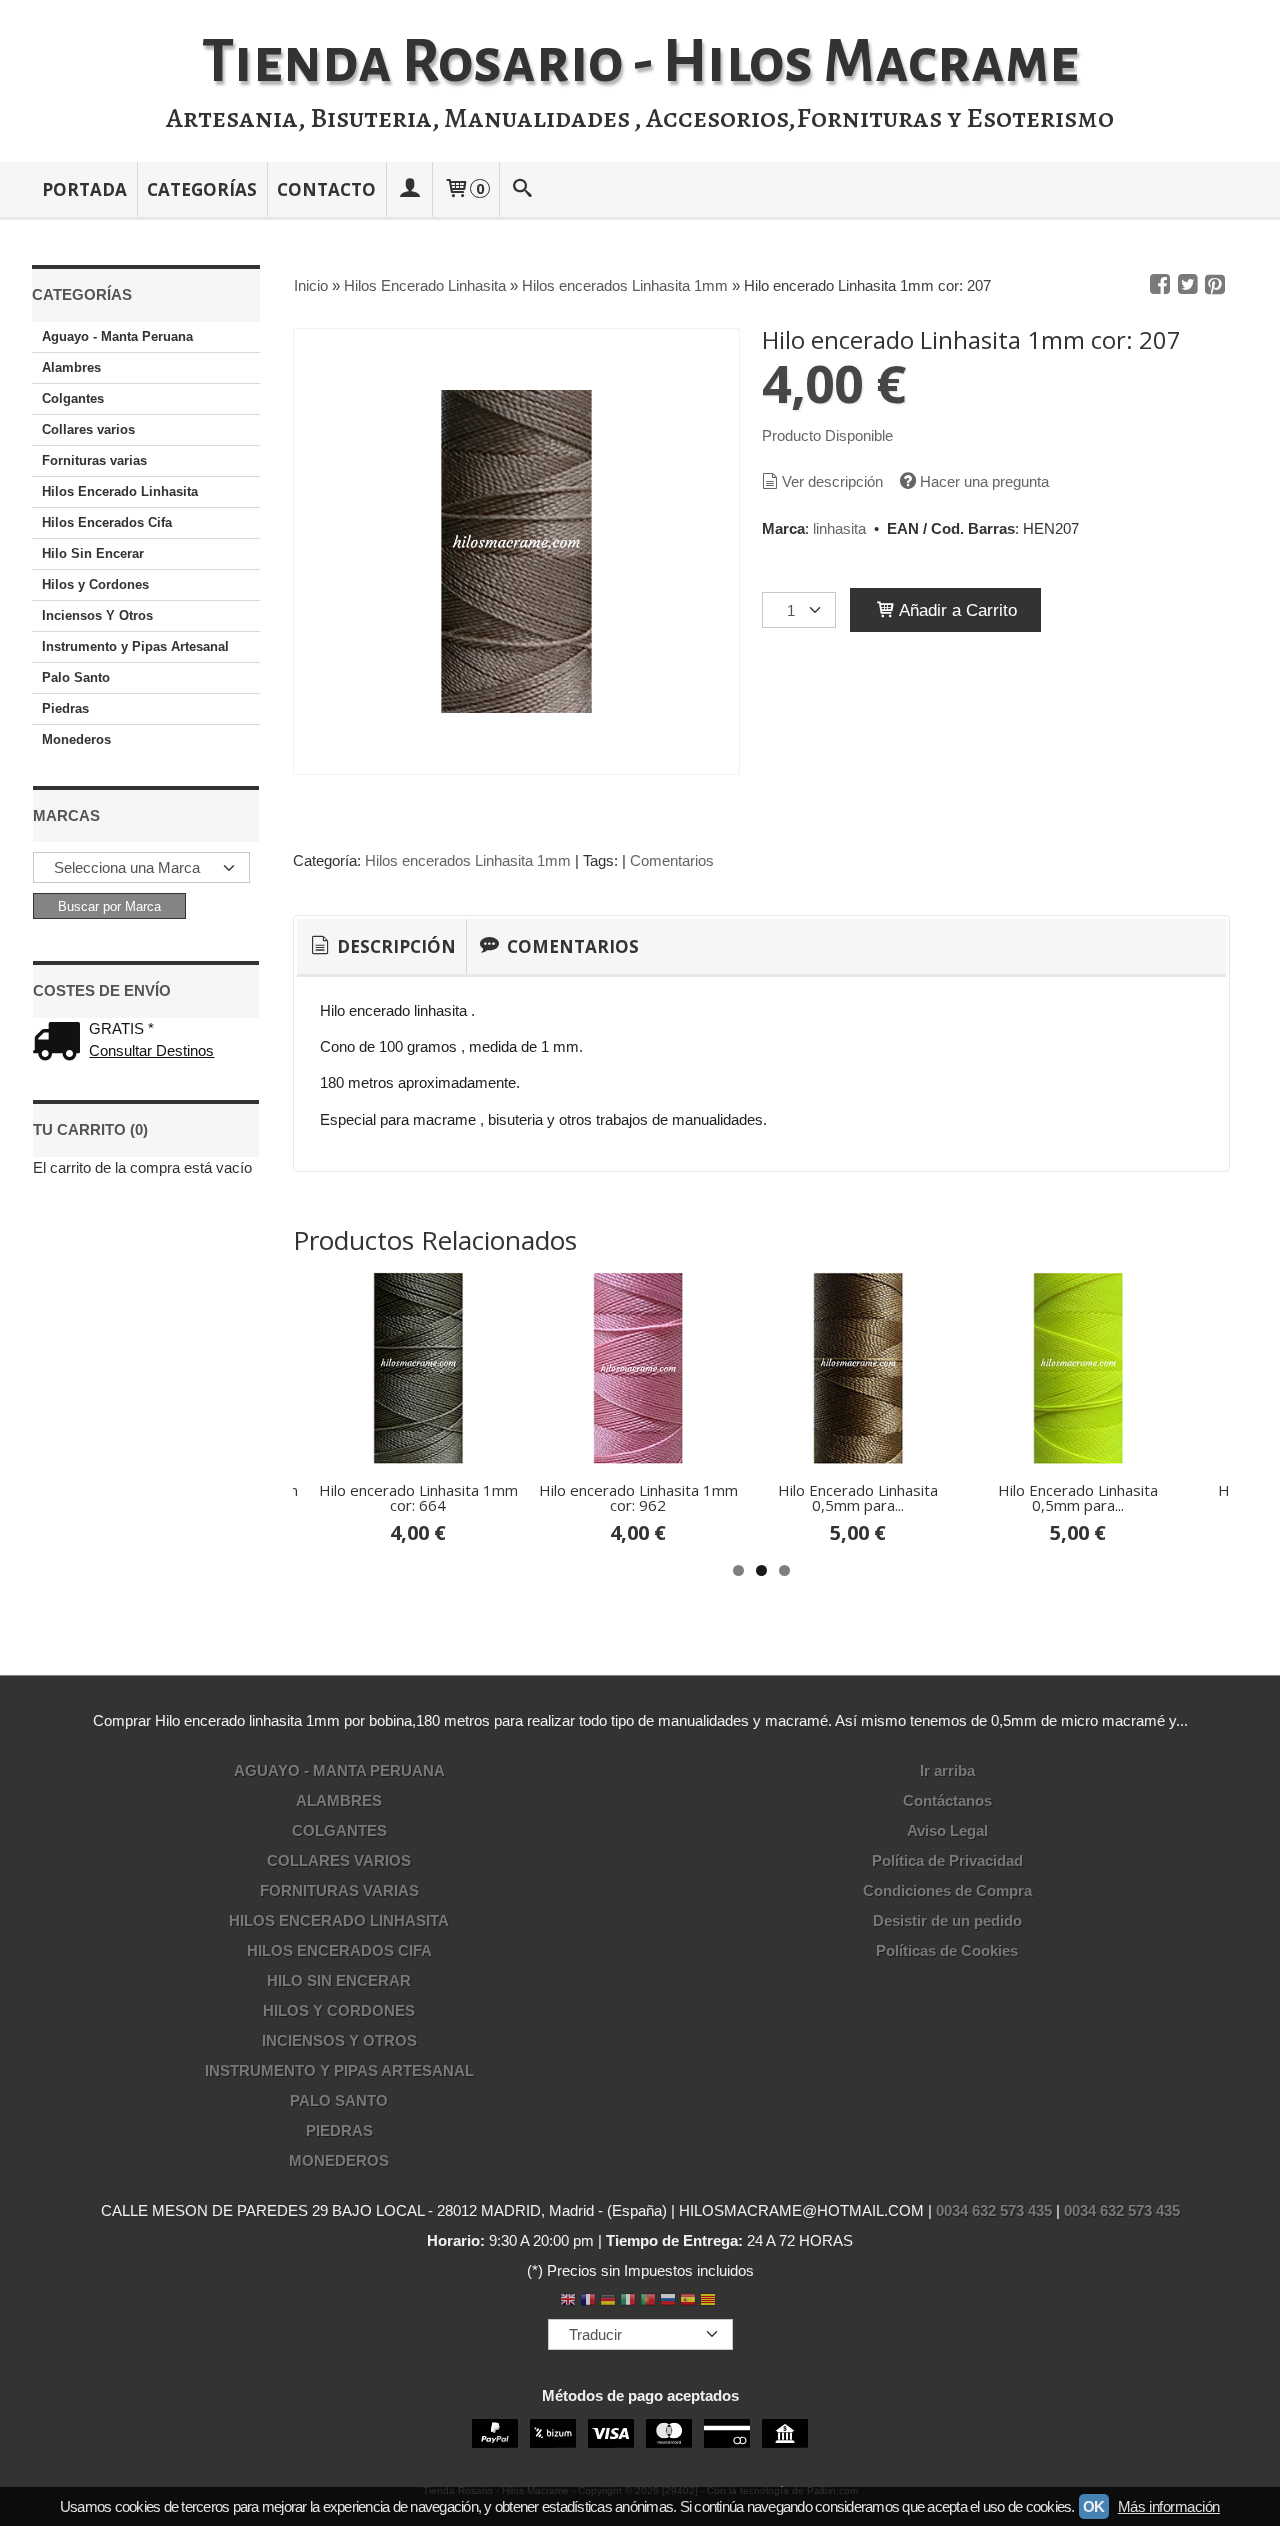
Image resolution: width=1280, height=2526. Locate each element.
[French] (588, 2301)
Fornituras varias (94, 460)
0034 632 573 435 (994, 2210)
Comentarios (672, 860)
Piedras (65, 708)
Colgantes (73, 398)
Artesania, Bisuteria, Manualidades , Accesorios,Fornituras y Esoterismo (640, 118)
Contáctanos (947, 1800)
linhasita (839, 528)
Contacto (326, 189)
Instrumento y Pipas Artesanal (135, 646)
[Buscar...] (523, 189)
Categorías (202, 189)
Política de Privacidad (947, 1860)
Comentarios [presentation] (571, 946)
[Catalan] (710, 2301)
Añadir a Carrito (956, 610)
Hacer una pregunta (984, 481)
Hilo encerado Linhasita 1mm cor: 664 (418, 1497)
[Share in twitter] (1188, 285)
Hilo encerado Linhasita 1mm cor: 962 (638, 1497)
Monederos (76, 739)
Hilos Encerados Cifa (107, 522)
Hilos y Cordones (95, 584)
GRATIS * (121, 1028)
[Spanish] (688, 2301)
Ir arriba (947, 1770)
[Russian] (668, 2301)
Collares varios (88, 429)
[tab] (381, 947)
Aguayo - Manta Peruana (117, 336)
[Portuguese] (648, 2301)
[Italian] (628, 2301)
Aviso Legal (947, 1830)
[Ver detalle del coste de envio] (61, 1043)
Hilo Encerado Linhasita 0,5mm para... (858, 1497)
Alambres (71, 367)
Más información (1169, 2506)
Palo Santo (76, 677)
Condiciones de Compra (947, 1890)
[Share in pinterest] (1215, 285)
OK (1094, 2506)
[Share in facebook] (1160, 285)
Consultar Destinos (151, 1050)
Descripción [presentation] (394, 946)
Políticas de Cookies (947, 1950)
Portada (84, 189)
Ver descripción (832, 481)
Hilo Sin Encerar (93, 553)
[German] (608, 2301)
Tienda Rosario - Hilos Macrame (640, 62)
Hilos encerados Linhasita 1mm (468, 860)
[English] (568, 2301)
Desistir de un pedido (947, 1920)
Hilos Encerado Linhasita (120, 491)
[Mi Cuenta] (409, 189)
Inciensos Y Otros (97, 615)
